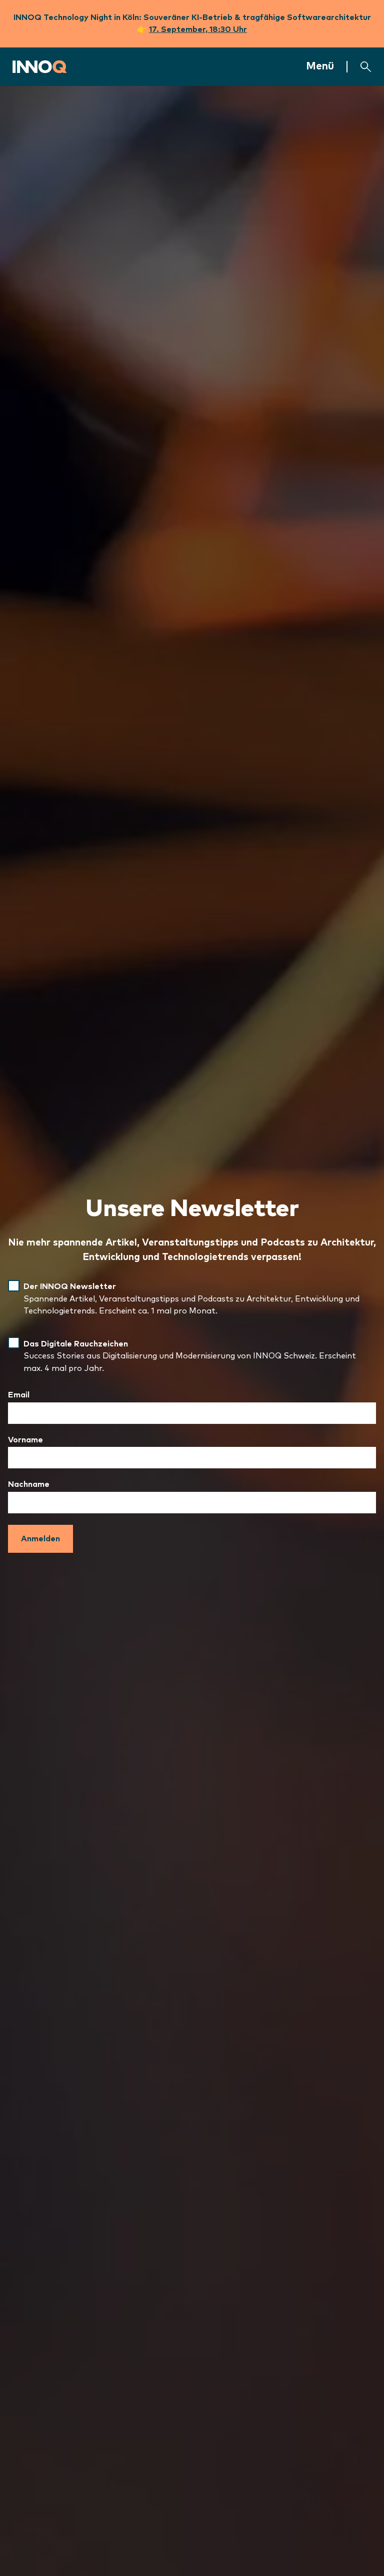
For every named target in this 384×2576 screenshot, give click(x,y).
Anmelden (40, 1539)
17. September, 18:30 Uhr (198, 29)
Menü (320, 66)
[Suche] (366, 67)
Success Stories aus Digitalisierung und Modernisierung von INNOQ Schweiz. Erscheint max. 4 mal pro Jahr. (190, 1356)
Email (19, 1395)
